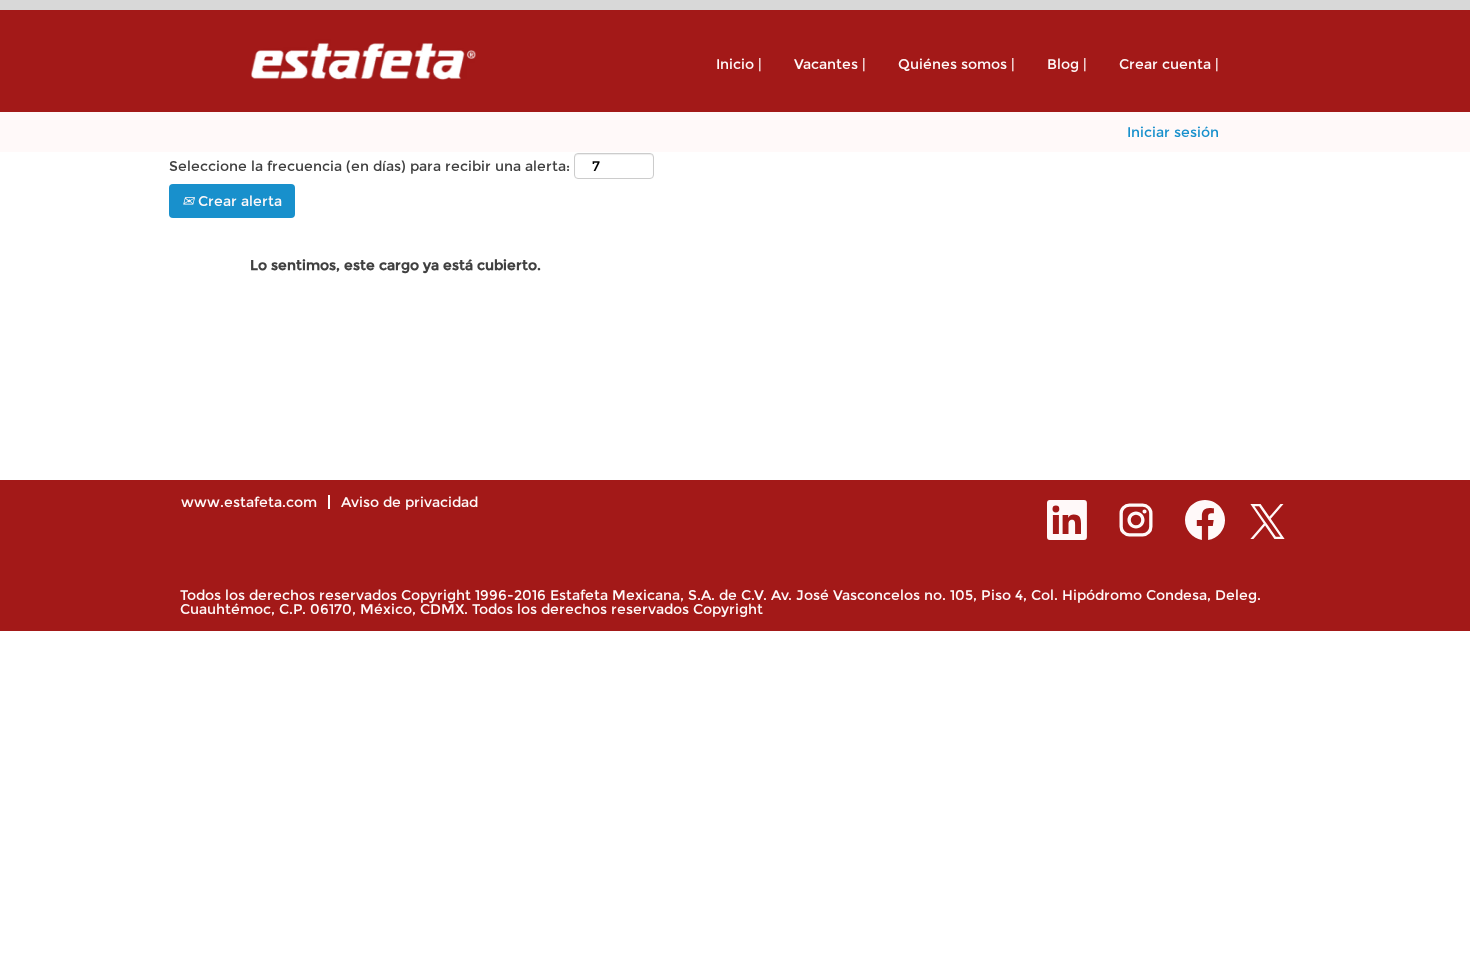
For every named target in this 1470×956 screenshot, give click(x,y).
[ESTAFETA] (363, 61)
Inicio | (739, 64)
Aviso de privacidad (409, 502)
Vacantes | (830, 64)
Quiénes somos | (956, 64)
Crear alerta (238, 201)
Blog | (1067, 64)
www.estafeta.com (249, 502)
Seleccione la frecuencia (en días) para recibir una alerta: (369, 166)
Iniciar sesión (1173, 132)
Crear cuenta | (1169, 64)
